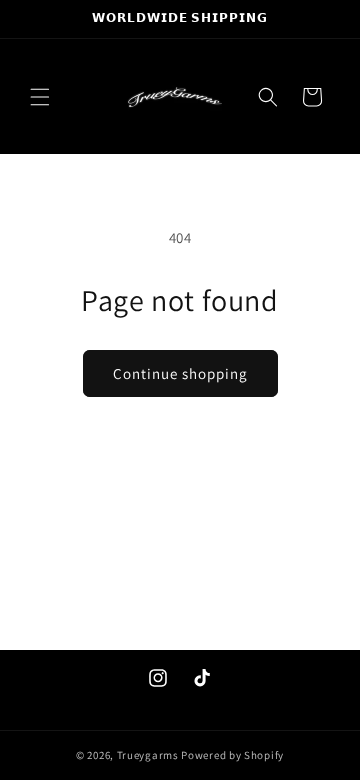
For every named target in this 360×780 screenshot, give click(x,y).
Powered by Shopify (232, 755)
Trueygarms (148, 755)
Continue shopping (180, 373)
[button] (40, 97)
